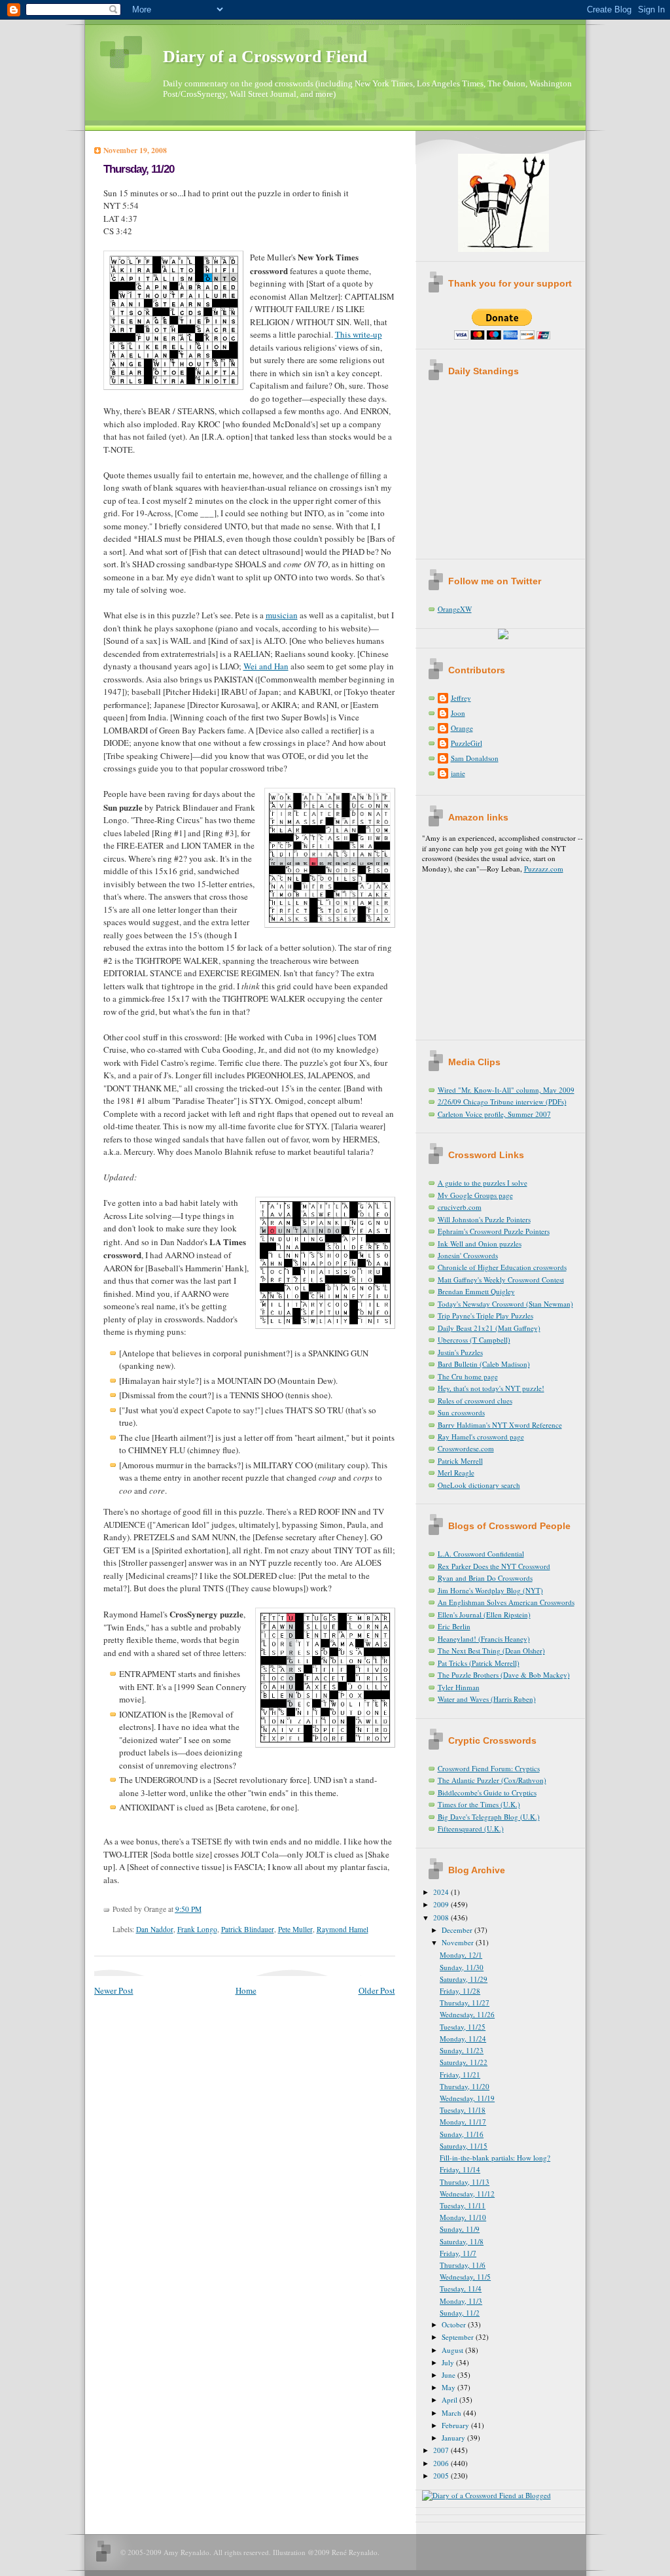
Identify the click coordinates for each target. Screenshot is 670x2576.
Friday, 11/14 (460, 2169)
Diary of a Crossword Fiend (265, 57)
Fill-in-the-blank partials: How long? (495, 2158)
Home (246, 1990)
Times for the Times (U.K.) (479, 1804)
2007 (442, 2450)
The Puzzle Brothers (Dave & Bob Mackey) (504, 1675)
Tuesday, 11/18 (463, 2110)
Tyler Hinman (459, 1687)
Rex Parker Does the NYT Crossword (494, 1566)
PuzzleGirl (467, 743)
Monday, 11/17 (463, 2122)
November (459, 1942)
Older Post (377, 1990)
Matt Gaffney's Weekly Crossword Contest (501, 1279)
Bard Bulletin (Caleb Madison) (484, 1364)
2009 (442, 1904)
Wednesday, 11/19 (467, 2098)
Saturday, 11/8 (462, 2241)
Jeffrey (461, 698)
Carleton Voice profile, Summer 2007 (494, 1114)
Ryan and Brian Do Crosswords (485, 1578)
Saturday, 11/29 (464, 1979)
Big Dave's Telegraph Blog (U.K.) (489, 1817)
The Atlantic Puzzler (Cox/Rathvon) (492, 1780)
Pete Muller (295, 1929)
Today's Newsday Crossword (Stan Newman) (505, 1304)
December (458, 1930)
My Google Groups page (475, 1195)
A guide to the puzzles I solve (483, 1183)
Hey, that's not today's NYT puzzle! (491, 1388)
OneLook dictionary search (479, 1485)
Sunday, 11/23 (462, 2050)
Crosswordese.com (466, 1448)
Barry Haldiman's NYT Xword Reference (500, 1425)
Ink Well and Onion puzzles (480, 1244)
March (452, 2413)
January (454, 2438)
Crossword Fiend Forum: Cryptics (489, 1768)
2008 (442, 1917)
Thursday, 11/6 (463, 2265)
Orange (462, 728)
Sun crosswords (461, 1412)
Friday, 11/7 (458, 2253)
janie (458, 773)
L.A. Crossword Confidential (481, 1554)
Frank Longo (197, 1929)
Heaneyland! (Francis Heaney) (484, 1639)
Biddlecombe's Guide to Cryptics (487, 1792)
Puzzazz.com (544, 869)
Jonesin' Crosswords (468, 1255)
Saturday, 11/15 (464, 2146)
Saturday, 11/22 (464, 2062)
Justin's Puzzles (460, 1352)
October (455, 2324)
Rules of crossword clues (475, 1401)
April (450, 2400)
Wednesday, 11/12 (467, 2194)
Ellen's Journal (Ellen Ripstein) (484, 1614)
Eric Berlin (454, 1626)
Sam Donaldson (475, 758)
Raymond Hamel (343, 1929)
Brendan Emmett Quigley (476, 1291)
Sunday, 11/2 (460, 2313)
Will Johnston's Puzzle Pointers (484, 1219)
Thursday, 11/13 (465, 2182)
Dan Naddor (155, 1929)
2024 (442, 1892)
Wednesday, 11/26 (467, 2014)
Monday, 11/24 (463, 2038)
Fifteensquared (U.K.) (471, 1828)
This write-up (359, 334)
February (456, 2425)
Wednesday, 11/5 (465, 2277)
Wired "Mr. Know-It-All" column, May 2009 (506, 1090)
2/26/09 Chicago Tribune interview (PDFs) (502, 1102)
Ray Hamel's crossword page (481, 1437)
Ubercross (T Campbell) (474, 1340)
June (450, 2375)
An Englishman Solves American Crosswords (506, 1602)
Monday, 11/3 (461, 2301)
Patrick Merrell (460, 1461)
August (453, 2350)
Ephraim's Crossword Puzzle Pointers (494, 1231)
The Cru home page (468, 1376)
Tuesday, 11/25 (463, 2027)
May (450, 2387)
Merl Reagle (456, 1473)
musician (282, 615)
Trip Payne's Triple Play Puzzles (485, 1315)
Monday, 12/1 (461, 1955)
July (449, 2362)
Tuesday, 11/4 (461, 2288)
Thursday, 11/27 (465, 2003)
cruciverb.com (460, 1207)
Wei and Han (266, 666)
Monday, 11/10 (463, 2217)
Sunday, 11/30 (462, 1967)
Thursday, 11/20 (139, 169)
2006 (442, 2463)
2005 (442, 2476)
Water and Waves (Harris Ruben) (487, 1699)
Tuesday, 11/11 (463, 2205)
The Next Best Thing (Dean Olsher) (491, 1650)
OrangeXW (455, 609)
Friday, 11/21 (460, 2074)
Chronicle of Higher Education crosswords (502, 1267)
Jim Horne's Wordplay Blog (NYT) (490, 1590)
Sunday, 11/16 (462, 2134)
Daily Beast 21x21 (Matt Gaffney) (489, 1328)
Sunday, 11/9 (460, 2229)
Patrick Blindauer (248, 1929)
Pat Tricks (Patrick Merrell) (479, 1663)
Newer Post (114, 1990)
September (459, 2337)
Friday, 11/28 (460, 1991)
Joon (458, 713)
